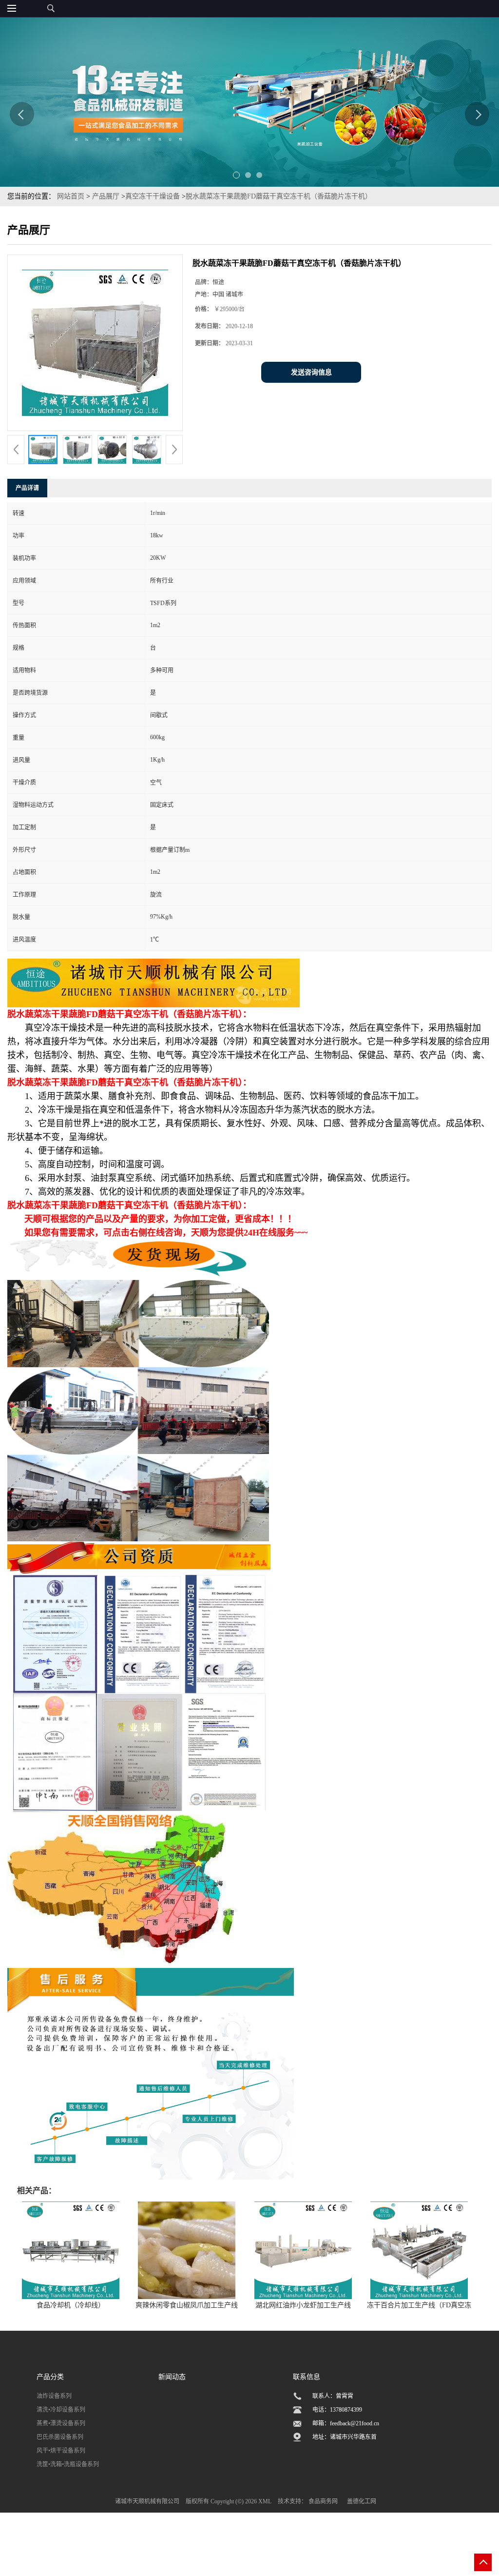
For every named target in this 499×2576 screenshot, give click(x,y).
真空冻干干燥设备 (153, 196)
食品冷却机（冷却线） (71, 2305)
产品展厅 (106, 196)
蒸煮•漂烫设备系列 (61, 2423)
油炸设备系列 (54, 2396)
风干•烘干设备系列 (61, 2451)
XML (265, 2501)
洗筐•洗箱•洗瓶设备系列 (68, 2464)
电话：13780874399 (337, 2410)
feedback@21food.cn (355, 2423)
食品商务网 (323, 2501)
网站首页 (71, 196)
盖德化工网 (362, 2501)
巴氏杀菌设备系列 (60, 2437)
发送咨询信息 (311, 372)
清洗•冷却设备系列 (61, 2410)
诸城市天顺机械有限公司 (147, 2501)
